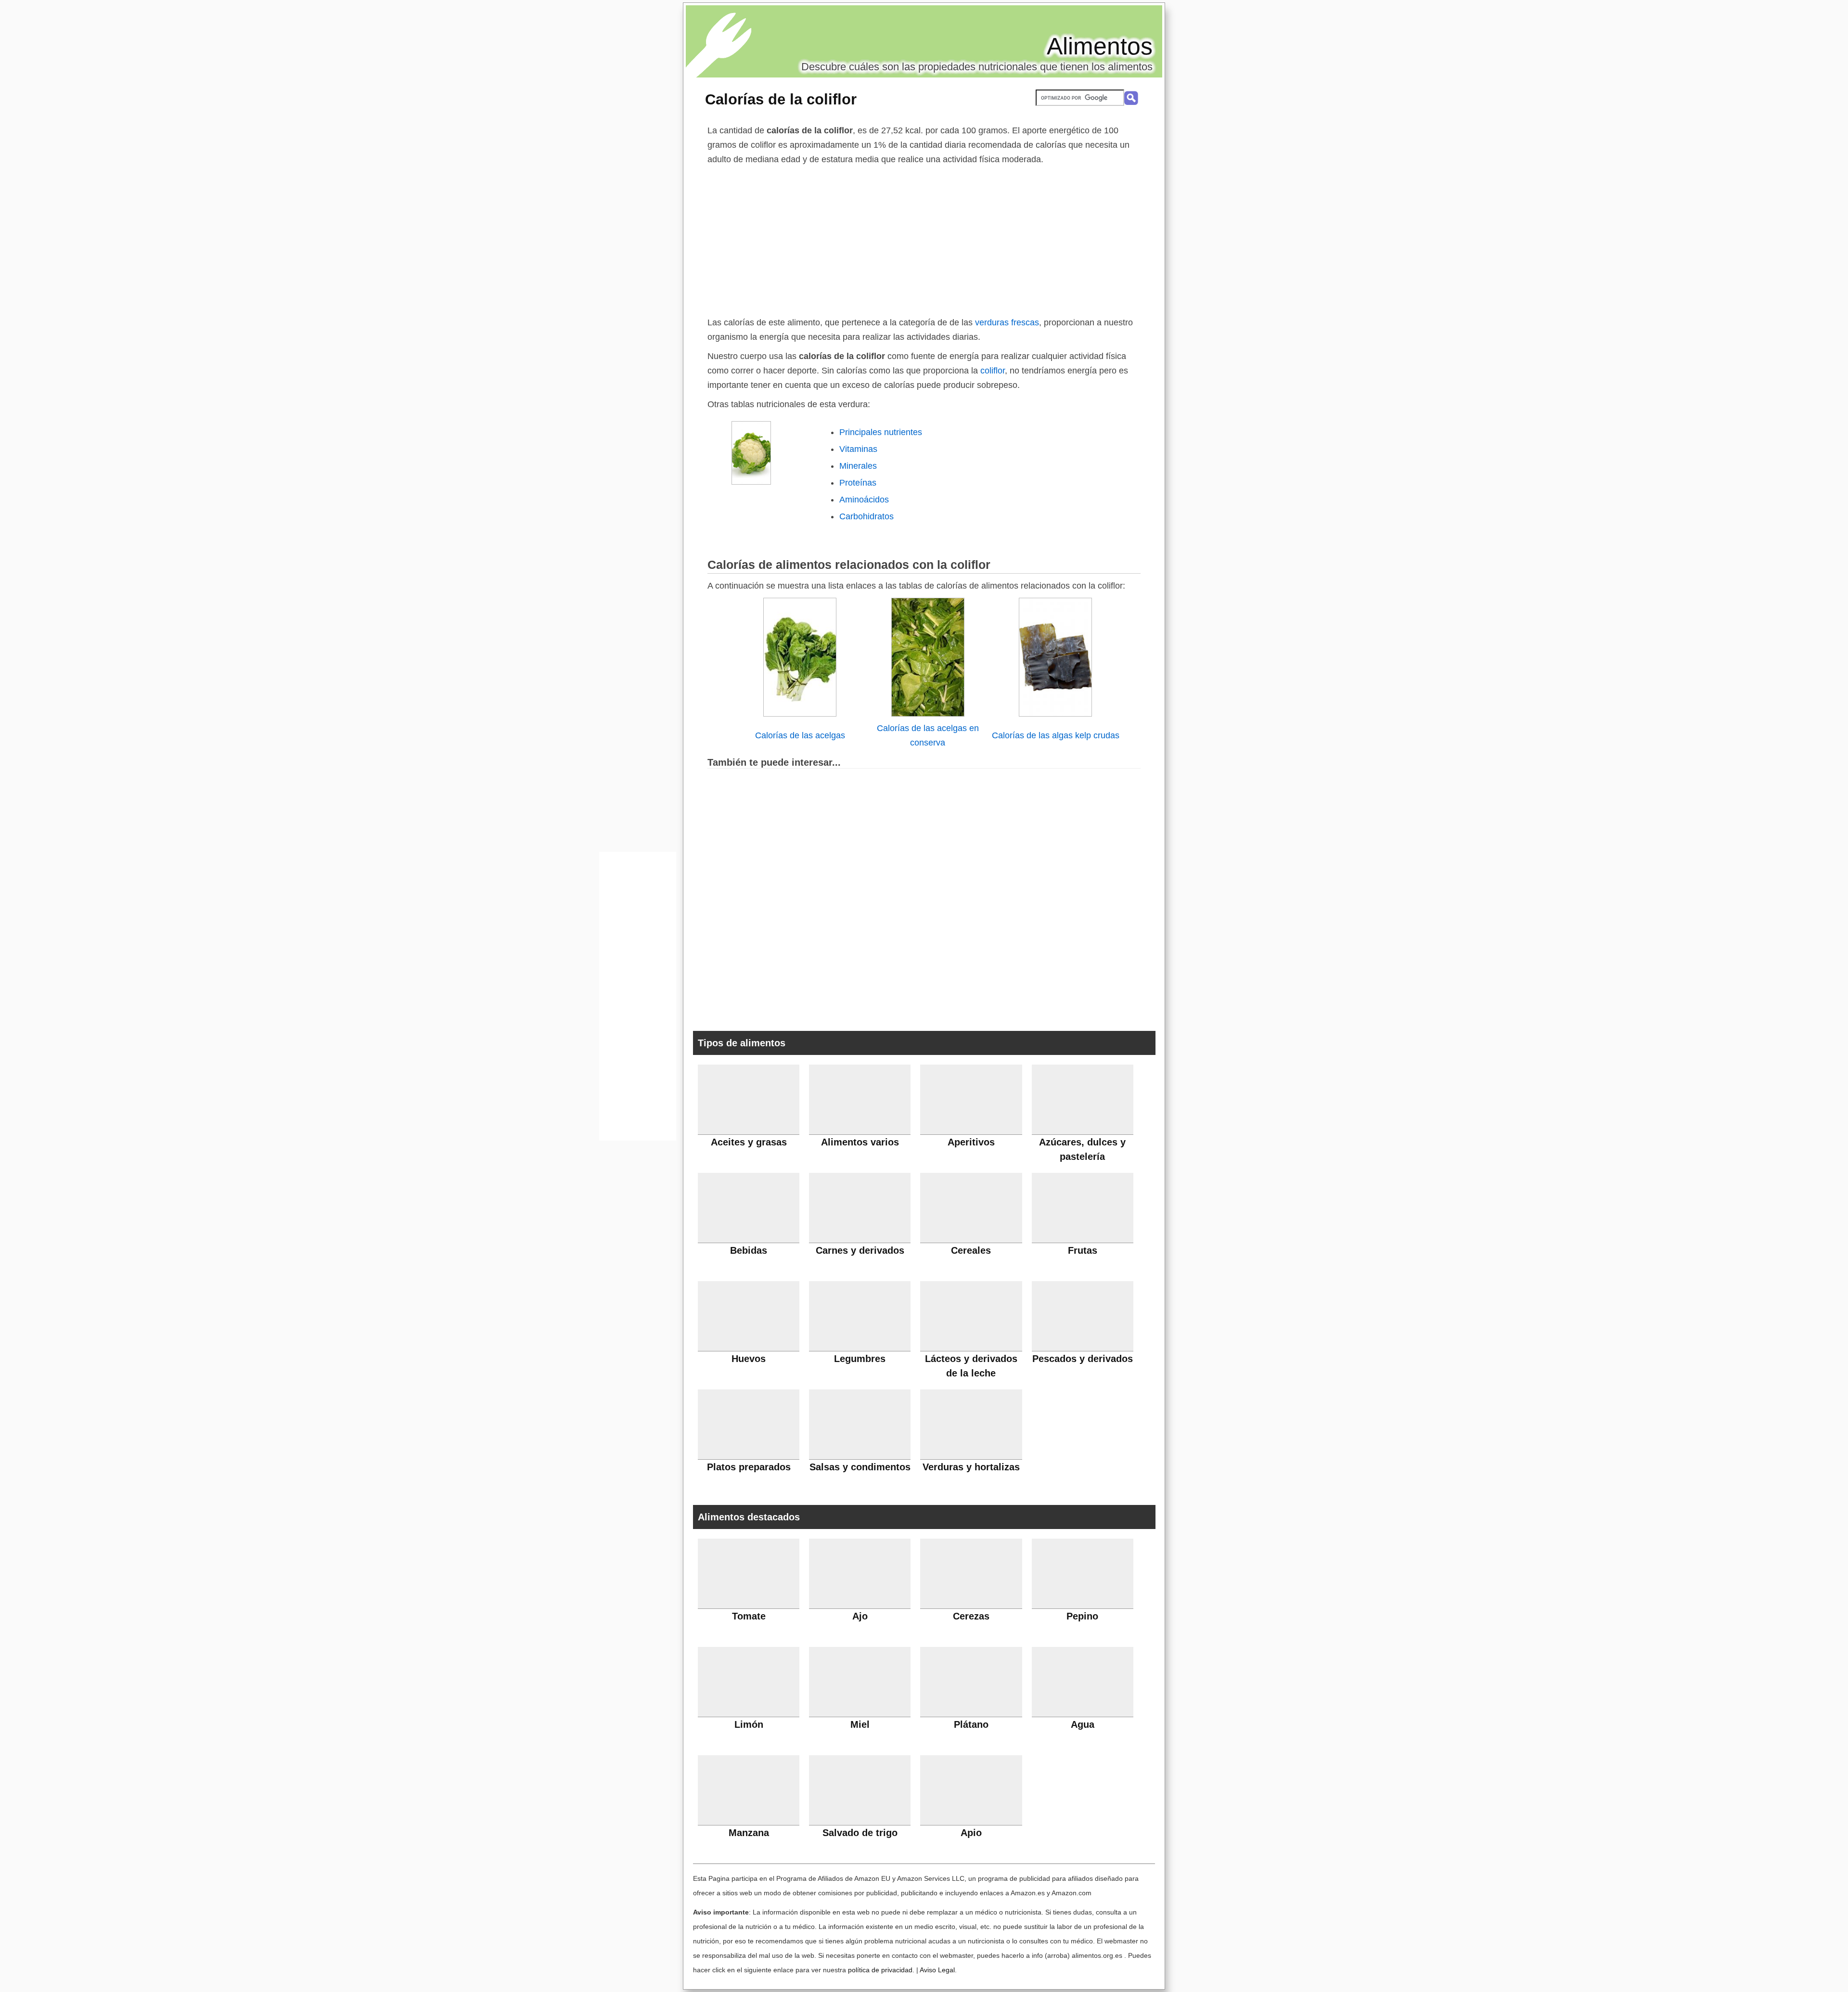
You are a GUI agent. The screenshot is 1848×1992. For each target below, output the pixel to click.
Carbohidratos (866, 516)
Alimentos (1100, 46)
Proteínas (858, 483)
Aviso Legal (937, 1970)
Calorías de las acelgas (800, 735)
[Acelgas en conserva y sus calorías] (928, 714)
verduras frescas (1007, 322)
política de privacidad (880, 1970)
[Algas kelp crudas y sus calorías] (1055, 714)
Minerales (858, 466)
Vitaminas (858, 449)
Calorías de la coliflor (781, 99)
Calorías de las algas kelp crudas (1056, 735)
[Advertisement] (924, 239)
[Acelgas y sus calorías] (800, 714)
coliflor (991, 371)
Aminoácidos (864, 500)
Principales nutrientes (881, 432)
